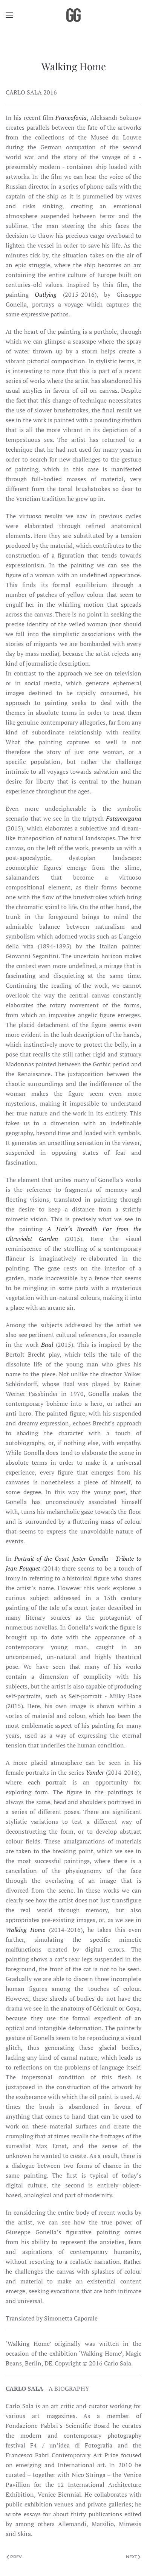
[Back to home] (73, 15)
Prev (16, 2557)
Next (131, 2557)
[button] (9, 15)
